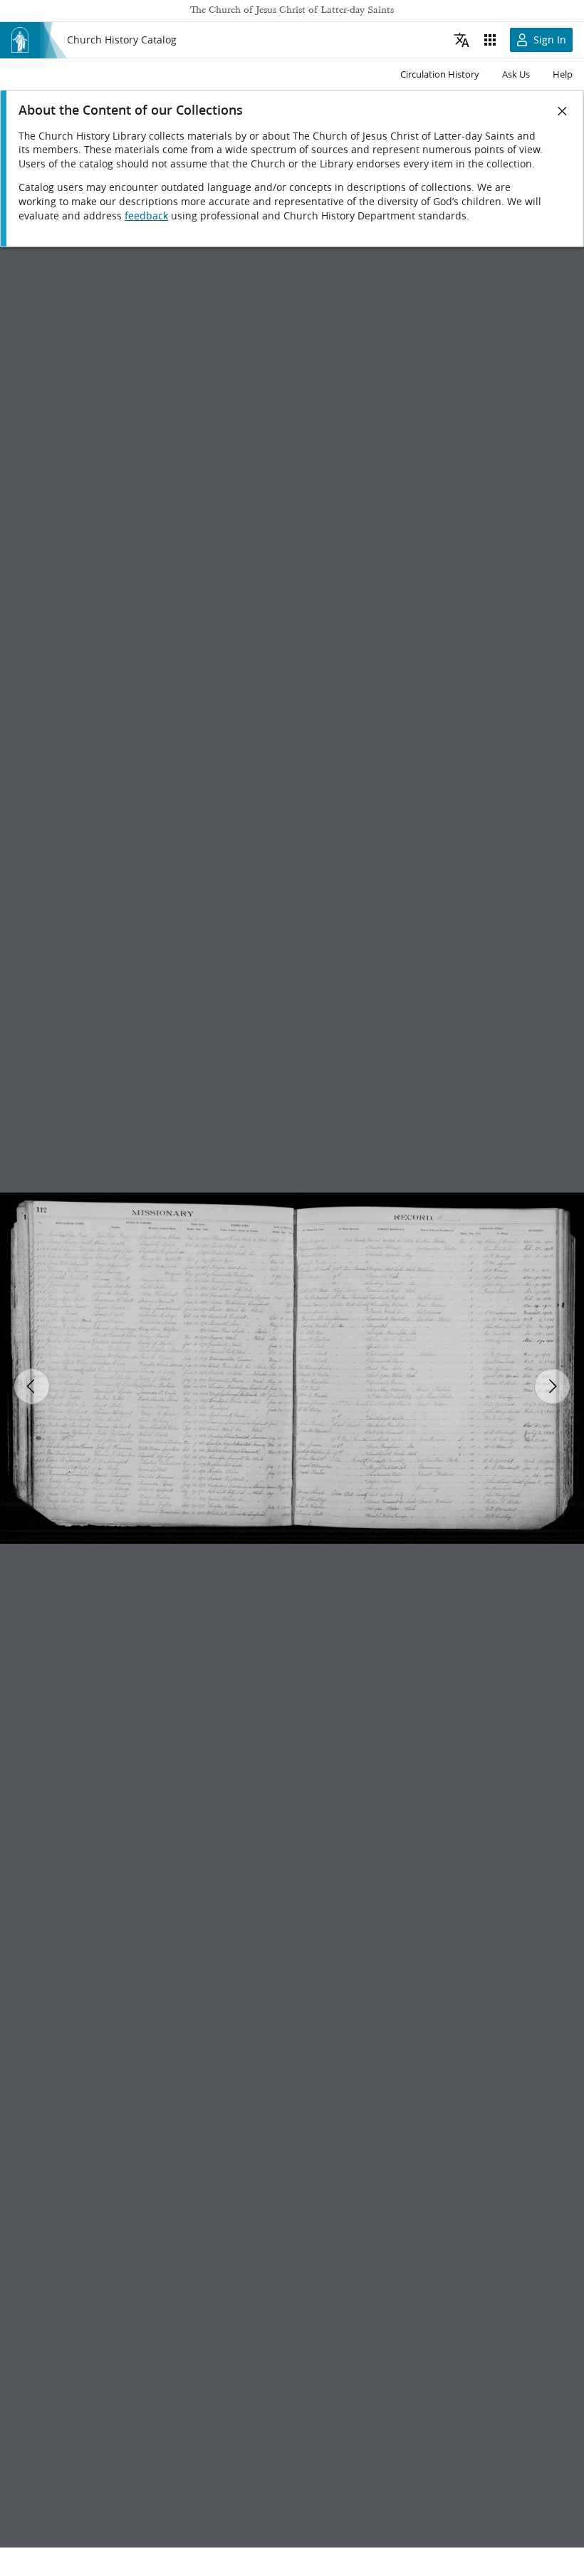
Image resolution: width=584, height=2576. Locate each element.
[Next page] (552, 1386)
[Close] (563, 111)
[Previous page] (32, 1386)
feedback (146, 216)
